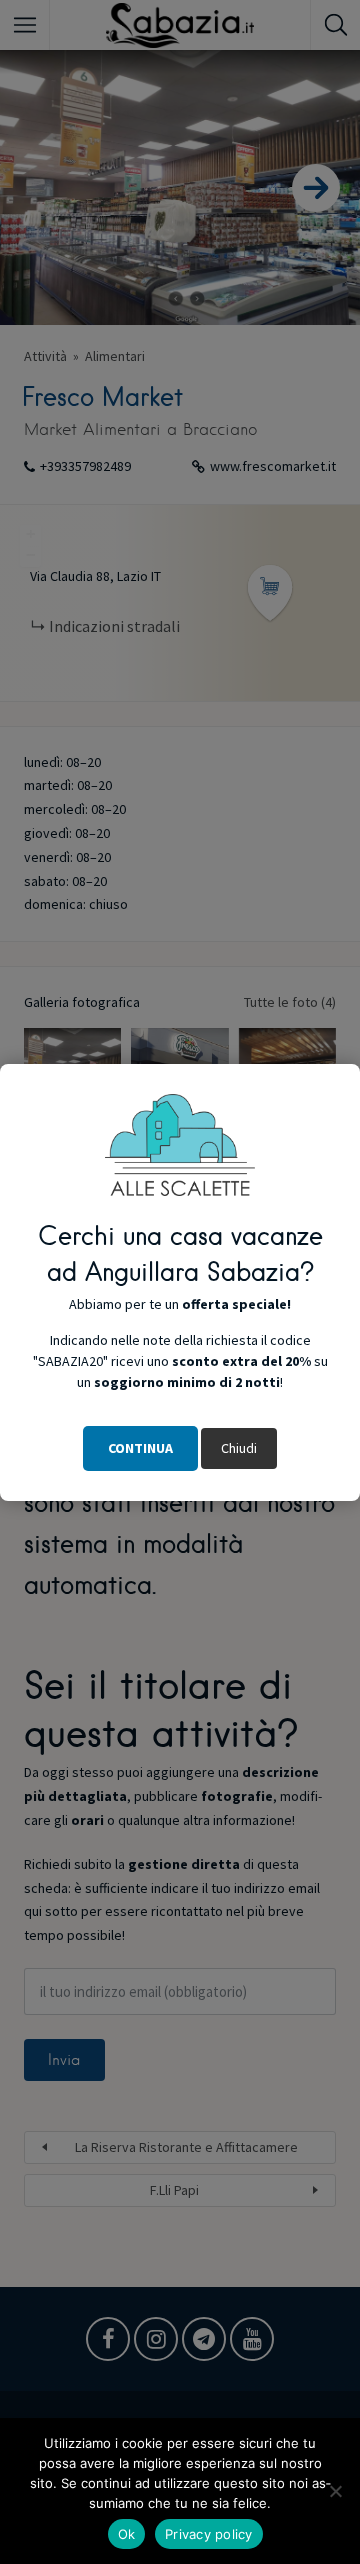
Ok (127, 2534)
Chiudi (239, 1448)
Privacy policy (209, 2534)
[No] (335, 2491)
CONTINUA (140, 1448)
